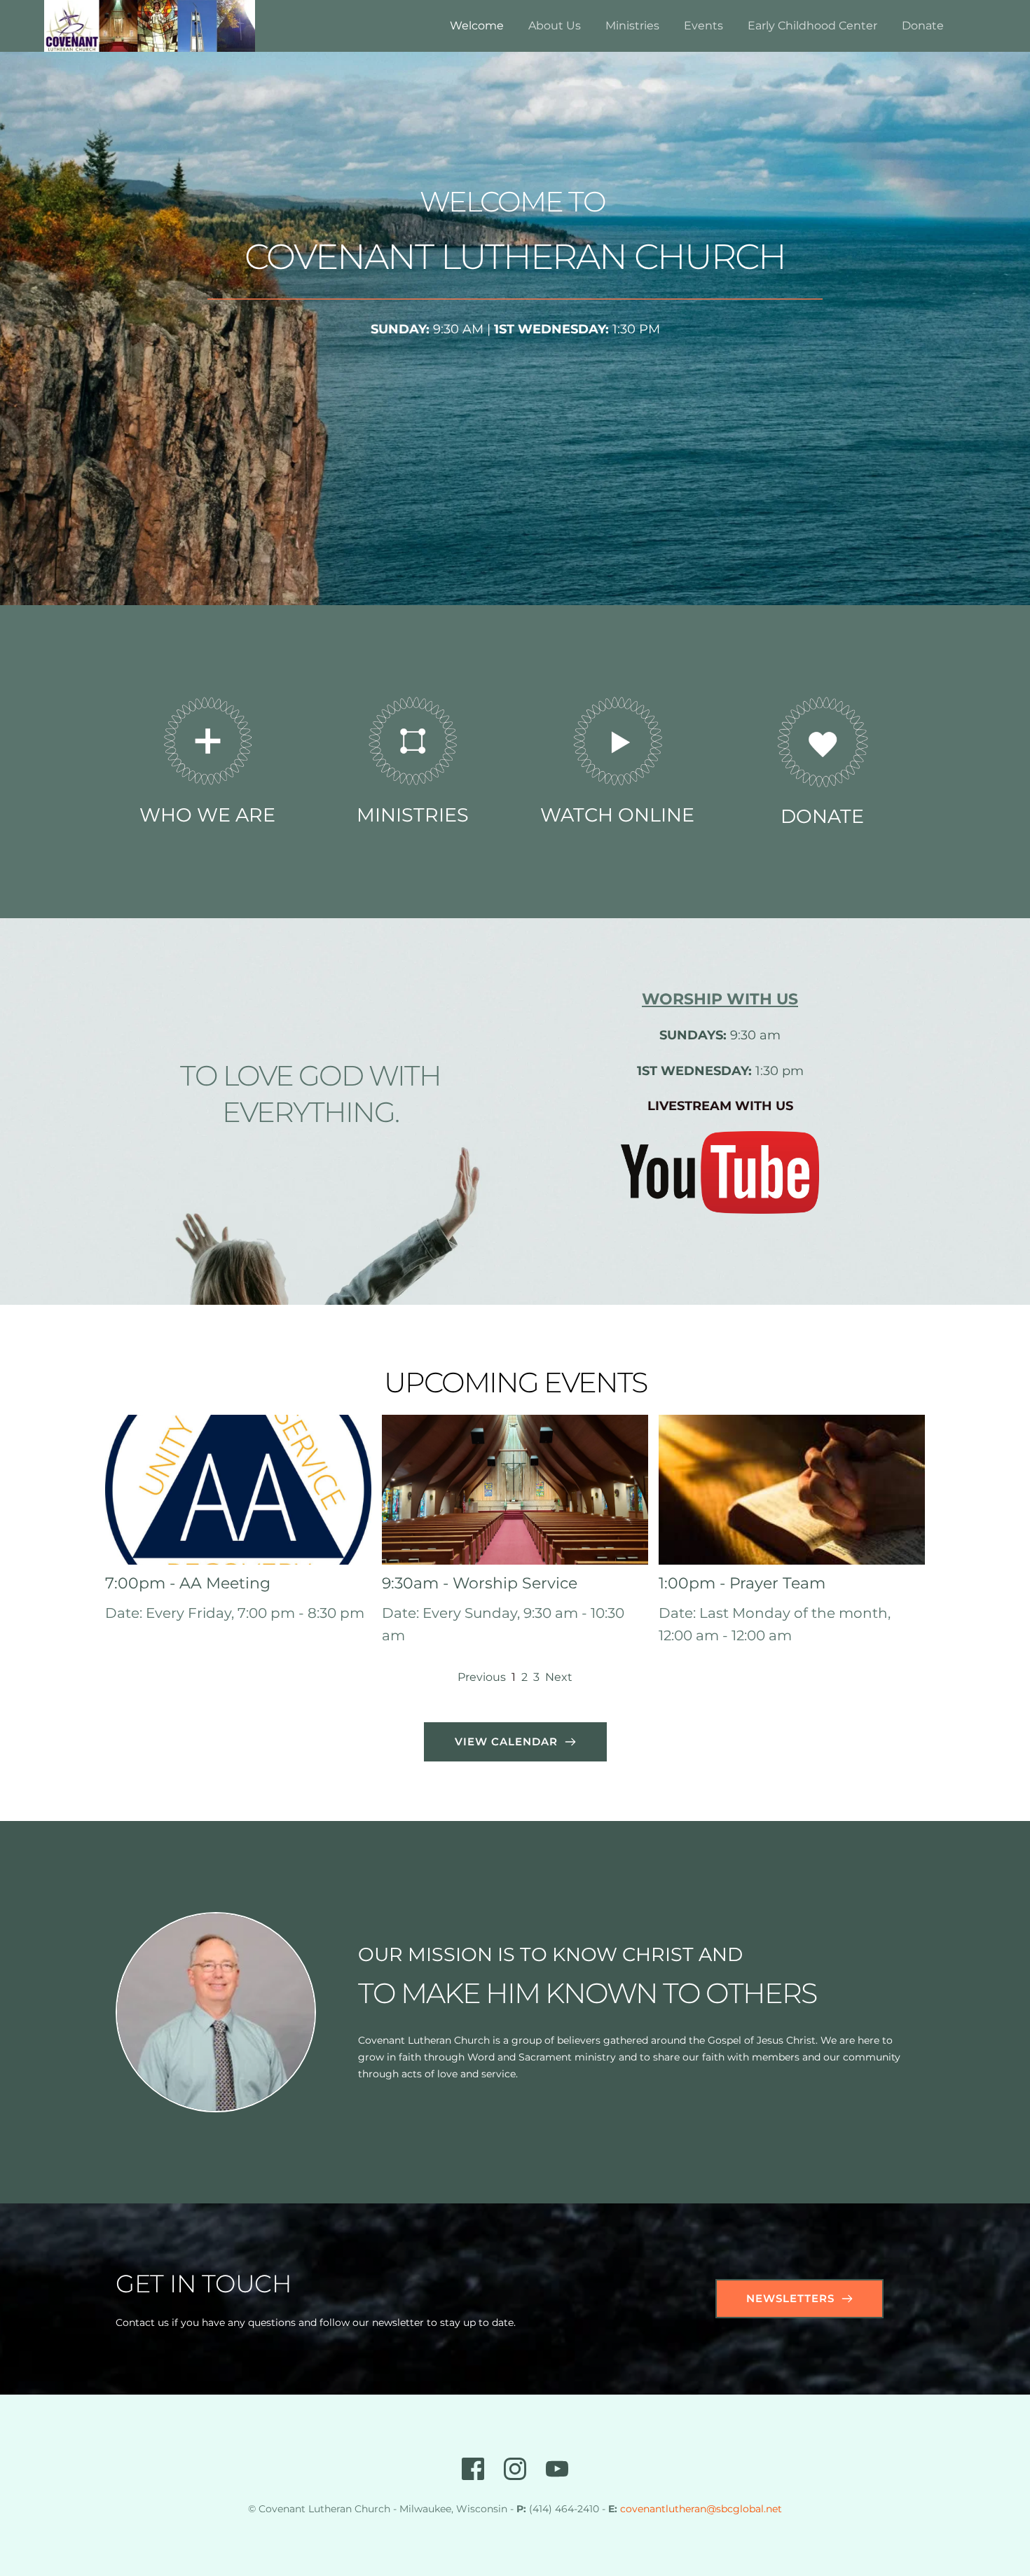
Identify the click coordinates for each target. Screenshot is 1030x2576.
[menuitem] (477, 26)
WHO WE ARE (207, 815)
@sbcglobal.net (744, 2509)
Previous (482, 1677)
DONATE (822, 816)
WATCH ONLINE (617, 815)
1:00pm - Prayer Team (742, 1583)
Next (559, 1677)
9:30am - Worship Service (480, 1583)
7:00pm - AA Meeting (188, 1583)
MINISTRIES (413, 815)
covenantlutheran (663, 2509)
